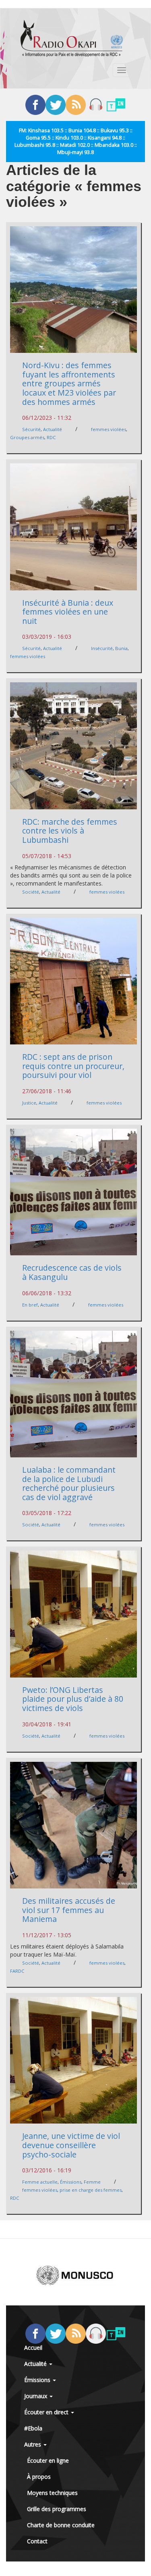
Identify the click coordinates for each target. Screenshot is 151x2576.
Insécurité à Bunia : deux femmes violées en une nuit (68, 612)
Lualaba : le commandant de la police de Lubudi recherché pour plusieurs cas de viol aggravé (69, 1483)
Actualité (53, 429)
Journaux (36, 2396)
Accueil (33, 2348)
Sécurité (31, 429)
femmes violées (109, 429)
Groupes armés (27, 437)
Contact (37, 2541)
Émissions (71, 2182)
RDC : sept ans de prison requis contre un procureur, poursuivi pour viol (73, 1066)
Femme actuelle (40, 2182)
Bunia (121, 648)
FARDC (17, 1971)
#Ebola (33, 2428)
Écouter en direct (47, 2412)
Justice (29, 1103)
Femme (92, 2182)
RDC (51, 437)
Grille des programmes (57, 2509)
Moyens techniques (52, 2493)
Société (31, 892)
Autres (33, 2444)
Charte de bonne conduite (61, 2525)
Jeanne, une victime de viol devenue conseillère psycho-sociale (71, 2145)
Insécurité (102, 648)
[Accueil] (72, 38)
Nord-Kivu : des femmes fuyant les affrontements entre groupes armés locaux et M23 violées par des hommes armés (69, 383)
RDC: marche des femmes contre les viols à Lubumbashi (70, 831)
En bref (30, 1305)
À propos (39, 2477)
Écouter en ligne (48, 2460)
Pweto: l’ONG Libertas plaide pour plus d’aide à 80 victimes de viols (73, 1699)
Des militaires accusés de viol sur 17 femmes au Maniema (69, 1910)
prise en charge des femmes (91, 2190)
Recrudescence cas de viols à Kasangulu (72, 1272)
